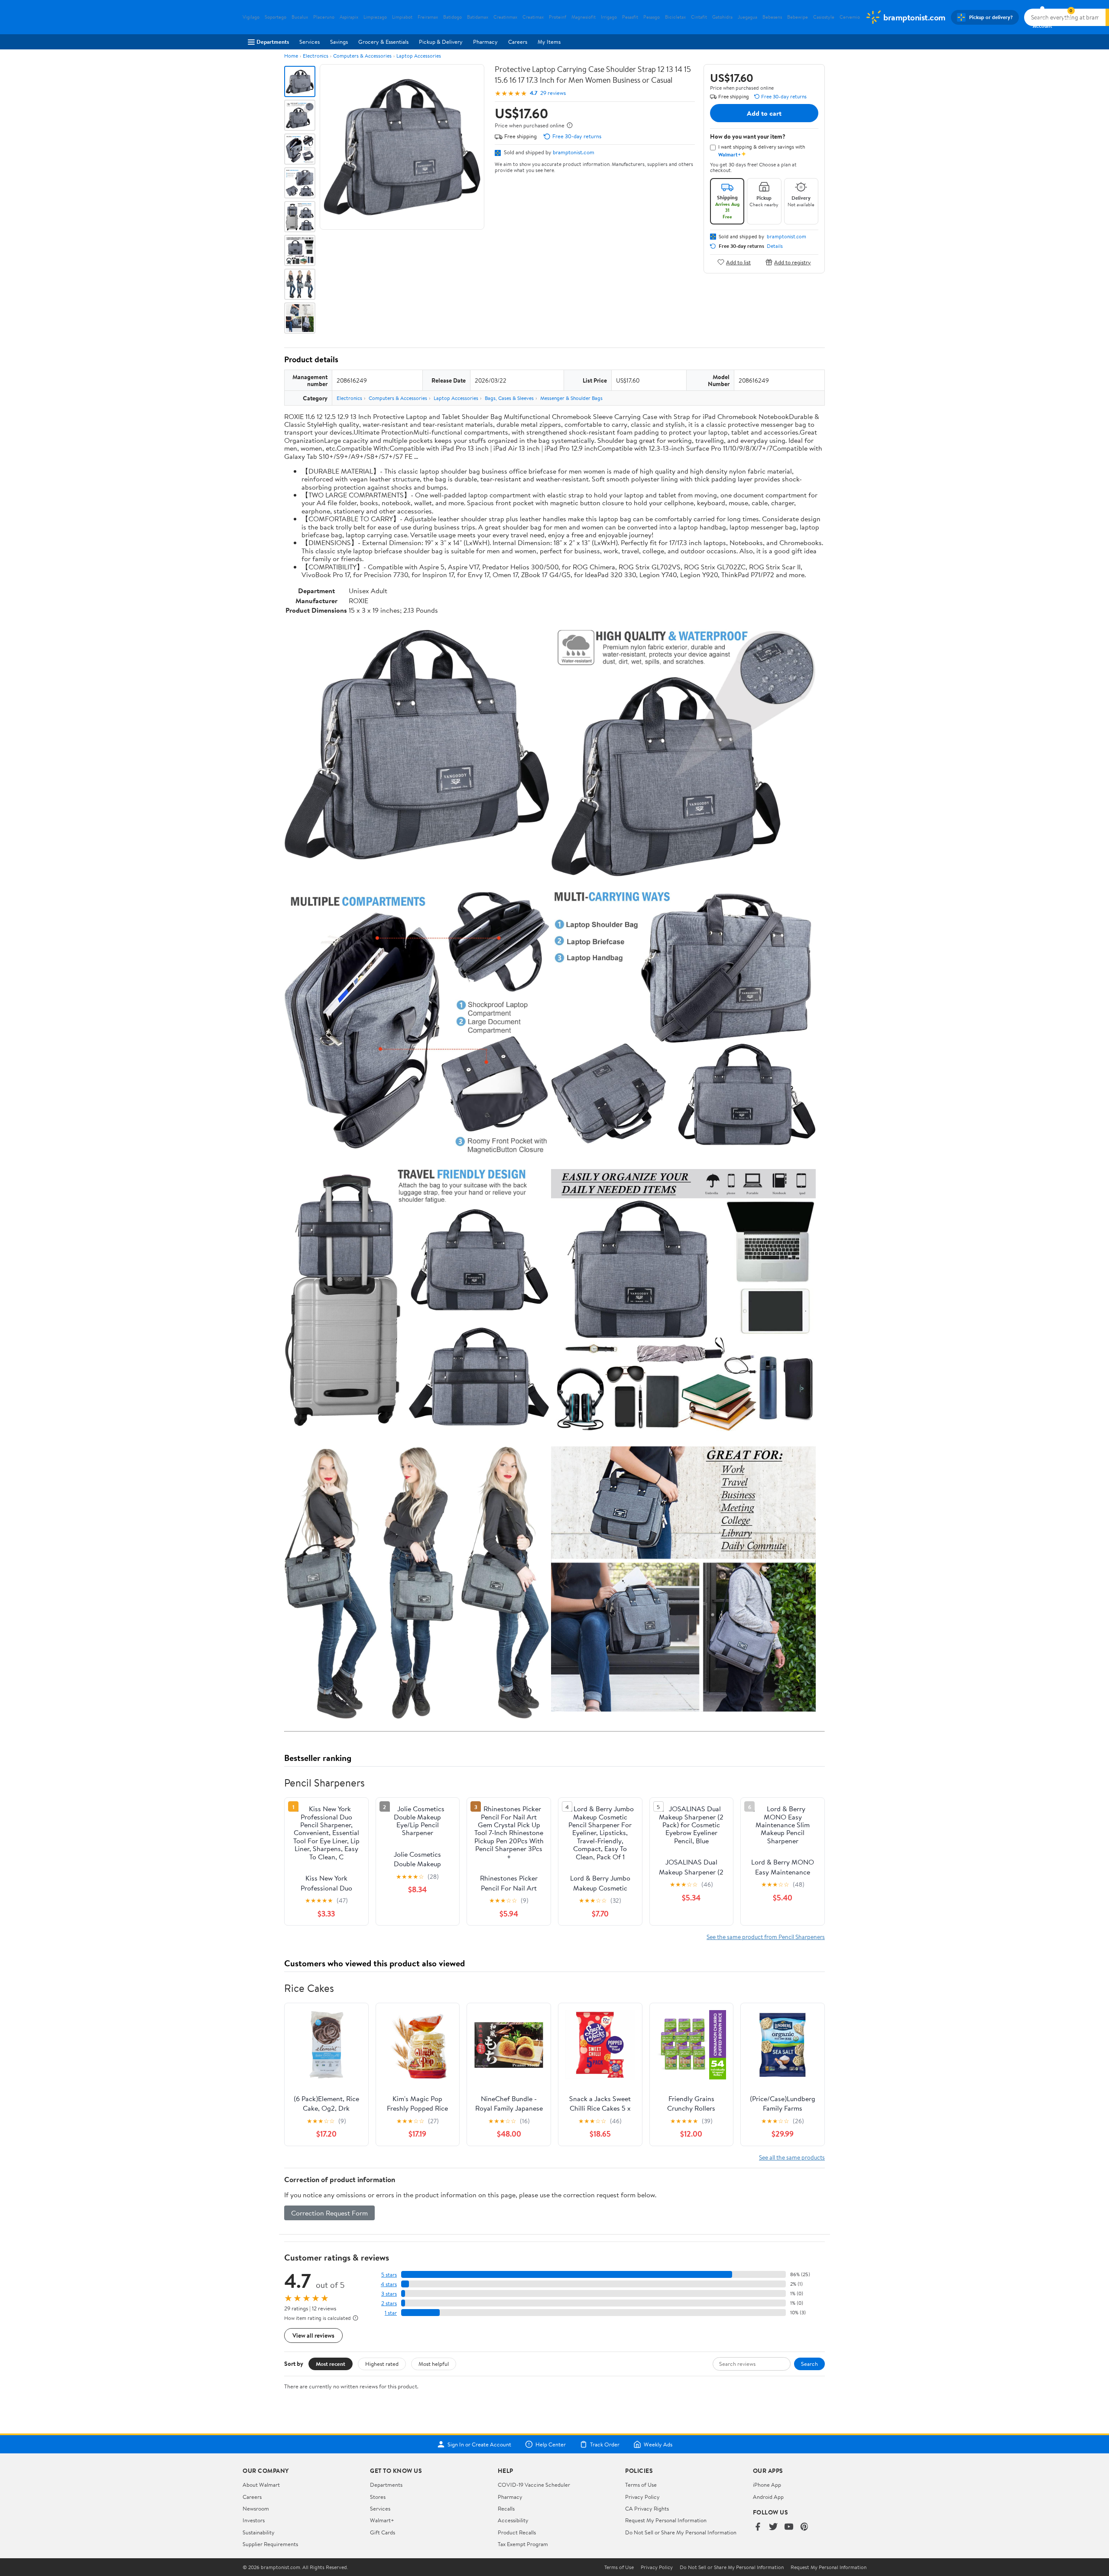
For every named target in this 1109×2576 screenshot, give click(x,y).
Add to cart (764, 113)
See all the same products (792, 2157)
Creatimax (533, 17)
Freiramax (428, 17)
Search (809, 2364)
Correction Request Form (329, 2213)
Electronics (316, 56)
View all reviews (313, 2335)
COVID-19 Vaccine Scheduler (534, 2485)
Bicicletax (675, 17)
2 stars (389, 2303)
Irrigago (609, 17)
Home (291, 56)
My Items (549, 42)
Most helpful (434, 2364)
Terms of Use (641, 2485)
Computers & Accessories (362, 56)
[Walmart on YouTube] (789, 2527)
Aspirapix (349, 17)
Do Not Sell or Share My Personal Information (681, 2532)
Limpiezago (375, 17)
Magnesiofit (584, 17)
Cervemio (850, 17)
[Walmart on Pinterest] (804, 2527)
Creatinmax (505, 17)
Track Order (605, 2444)
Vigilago (251, 17)
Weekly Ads (658, 2444)
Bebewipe (798, 17)
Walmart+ (382, 2520)
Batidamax (478, 17)
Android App (768, 2497)
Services (310, 42)
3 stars (389, 2294)
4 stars (389, 2284)
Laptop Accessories (419, 56)
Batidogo (452, 17)
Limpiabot (402, 17)
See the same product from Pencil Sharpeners (766, 1937)
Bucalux (300, 17)
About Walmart (261, 2485)
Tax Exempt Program (523, 2544)
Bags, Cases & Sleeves (509, 398)
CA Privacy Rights (647, 2508)
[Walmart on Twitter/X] (773, 2527)
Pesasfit (630, 17)
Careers (518, 42)
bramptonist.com (574, 152)
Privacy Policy (642, 2497)
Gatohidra (722, 17)
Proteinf (558, 17)
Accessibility (513, 2520)
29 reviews (553, 93)
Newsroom (256, 2508)
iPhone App (767, 2485)
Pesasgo (652, 17)
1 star (391, 2313)
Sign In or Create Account (479, 2444)
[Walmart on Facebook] (758, 2527)
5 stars (389, 2275)
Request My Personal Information (666, 2520)
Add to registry (793, 262)
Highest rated (382, 2364)
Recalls (506, 2508)
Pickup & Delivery (441, 42)
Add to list (738, 262)
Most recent (331, 2364)
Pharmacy (485, 42)
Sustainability (259, 2532)
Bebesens (772, 17)
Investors (254, 2520)
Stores (378, 2497)
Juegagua (747, 17)
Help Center (551, 2444)
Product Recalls (517, 2532)
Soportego (276, 17)
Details (775, 246)
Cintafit (699, 17)
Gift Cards (383, 2532)
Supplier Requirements (270, 2544)
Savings (339, 42)
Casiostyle (824, 17)
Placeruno (324, 17)
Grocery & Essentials (383, 42)
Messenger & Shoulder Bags (571, 398)
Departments (273, 42)
